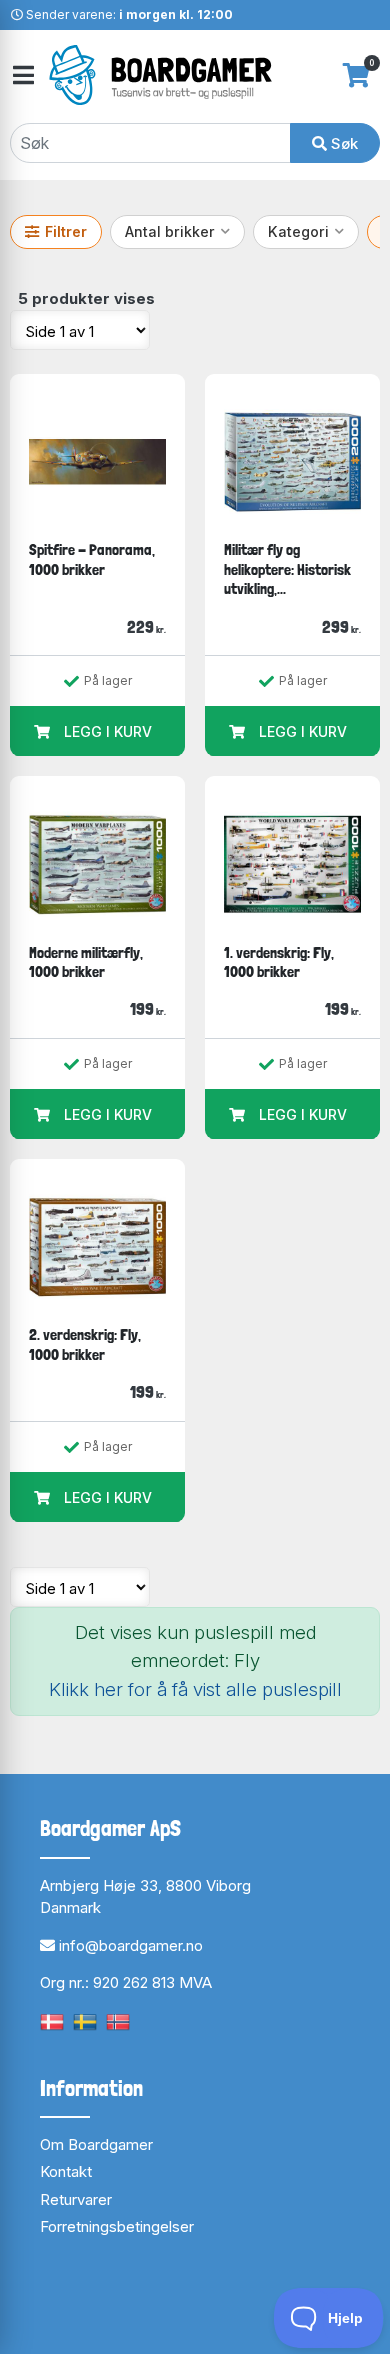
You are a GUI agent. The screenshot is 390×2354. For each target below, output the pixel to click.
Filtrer (66, 231)
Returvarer (76, 2199)
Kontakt (66, 2171)
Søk (342, 143)
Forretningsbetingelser (117, 2226)
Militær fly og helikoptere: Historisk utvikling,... (287, 569)
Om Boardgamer (96, 2144)
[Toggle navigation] (22, 75)
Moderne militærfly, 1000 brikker (86, 962)
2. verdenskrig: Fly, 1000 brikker (85, 1344)
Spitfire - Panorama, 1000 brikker (92, 559)
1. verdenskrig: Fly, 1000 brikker (279, 962)
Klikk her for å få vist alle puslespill (195, 1689)
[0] (356, 75)
